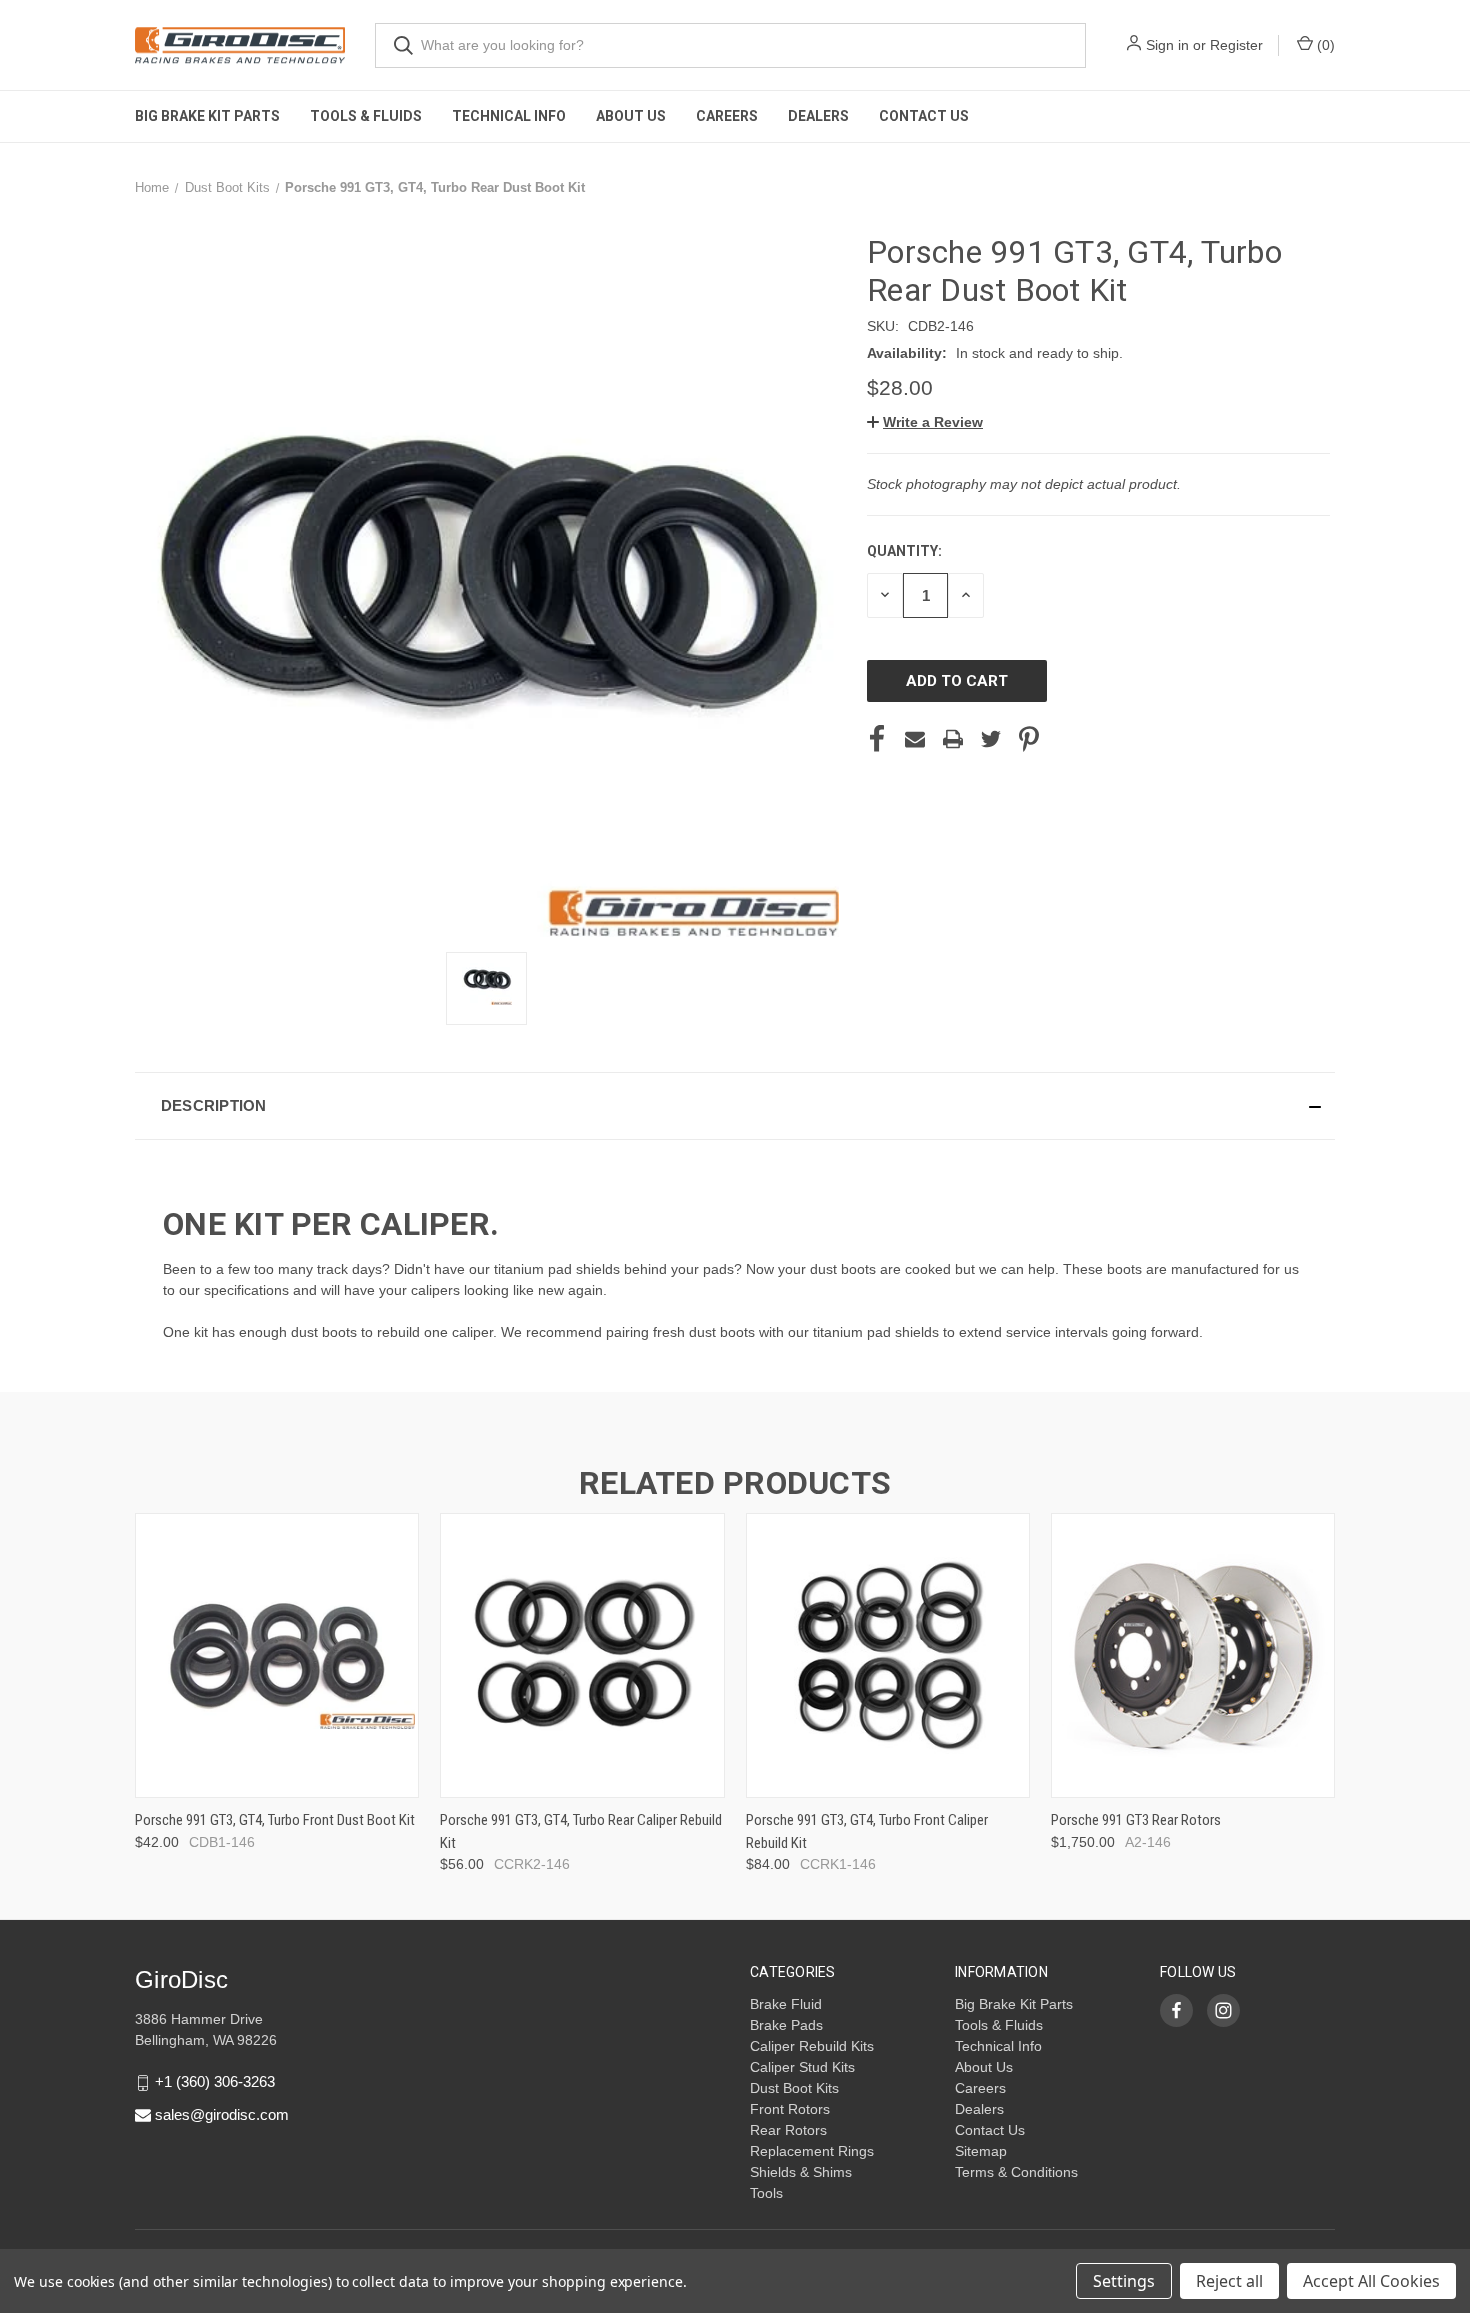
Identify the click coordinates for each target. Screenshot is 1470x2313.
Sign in (1167, 45)
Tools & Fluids (366, 116)
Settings (1124, 2281)
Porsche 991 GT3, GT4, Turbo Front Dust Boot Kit (275, 1820)
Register (1236, 45)
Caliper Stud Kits (802, 2067)
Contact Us (924, 116)
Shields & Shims (801, 2172)
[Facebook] (877, 739)
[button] (925, 422)
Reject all (1229, 2281)
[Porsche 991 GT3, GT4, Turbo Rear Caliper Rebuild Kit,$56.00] (582, 1655)
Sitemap (981, 2151)
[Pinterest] (1029, 739)
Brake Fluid (786, 2004)
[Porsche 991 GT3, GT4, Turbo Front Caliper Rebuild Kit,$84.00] (888, 1655)
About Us (631, 116)
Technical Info (509, 116)
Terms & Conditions (1016, 2172)
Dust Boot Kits (794, 2088)
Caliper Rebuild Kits (812, 2046)
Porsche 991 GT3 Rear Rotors (1136, 1820)
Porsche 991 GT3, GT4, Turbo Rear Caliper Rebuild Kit (581, 1831)
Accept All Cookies (1371, 2281)
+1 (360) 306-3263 (215, 2081)
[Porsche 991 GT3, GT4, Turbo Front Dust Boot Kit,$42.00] (277, 1655)
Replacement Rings (812, 2151)
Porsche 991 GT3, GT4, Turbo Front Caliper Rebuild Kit (867, 1831)
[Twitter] (991, 739)
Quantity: (904, 551)
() (1324, 45)
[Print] (953, 739)
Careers (727, 116)
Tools (766, 2193)
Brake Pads (786, 2025)
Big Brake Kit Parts (207, 116)
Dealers (818, 116)
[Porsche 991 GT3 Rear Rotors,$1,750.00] (1193, 1655)
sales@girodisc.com (222, 2114)
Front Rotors (790, 2109)
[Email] (915, 739)
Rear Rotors (788, 2130)
